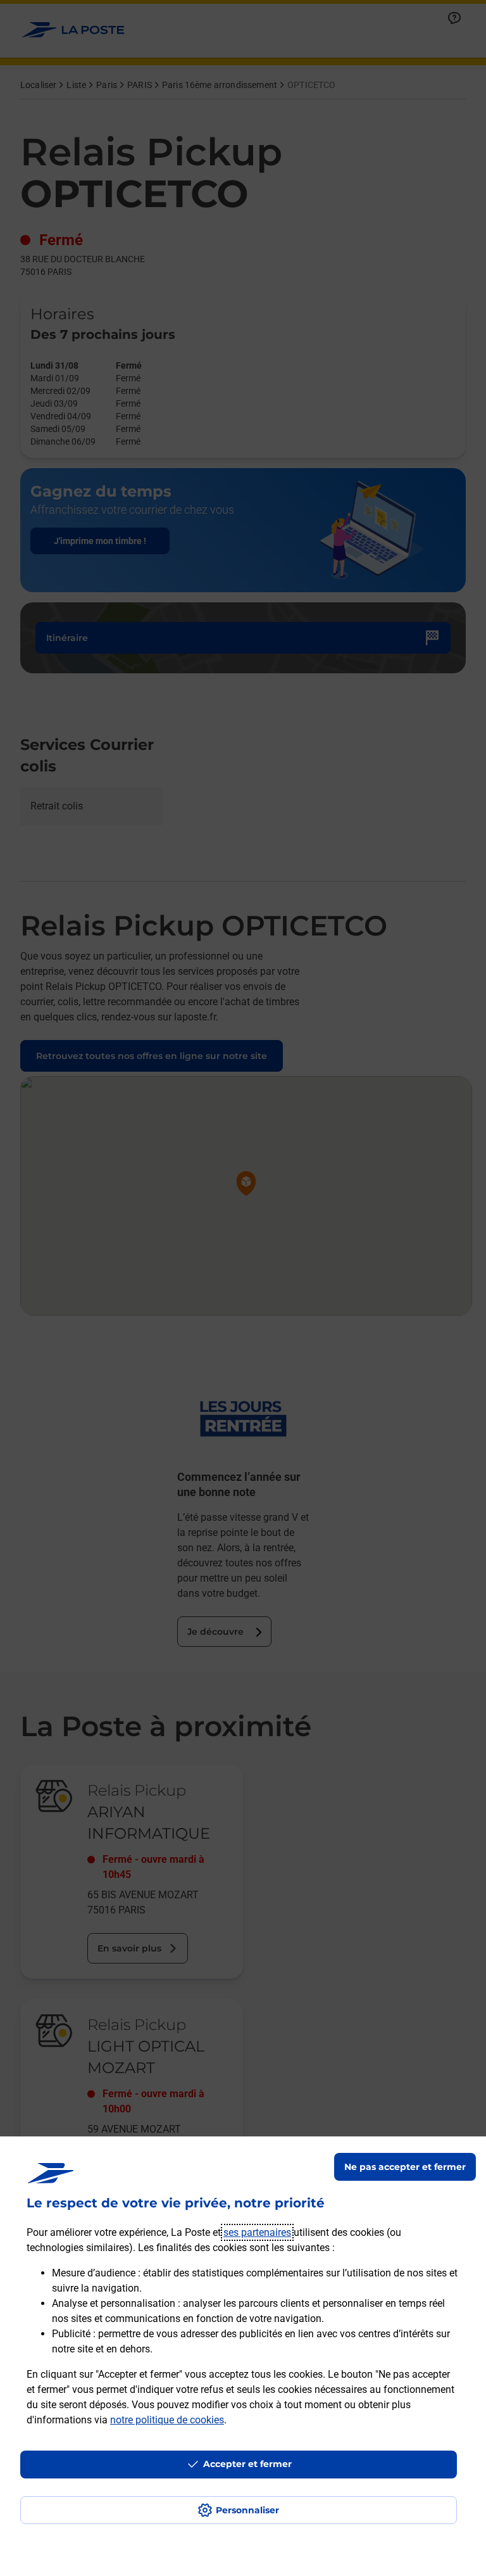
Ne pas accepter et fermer (405, 2167)
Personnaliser (247, 2510)
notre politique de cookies (167, 2420)
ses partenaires (257, 2232)
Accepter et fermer (247, 2464)
